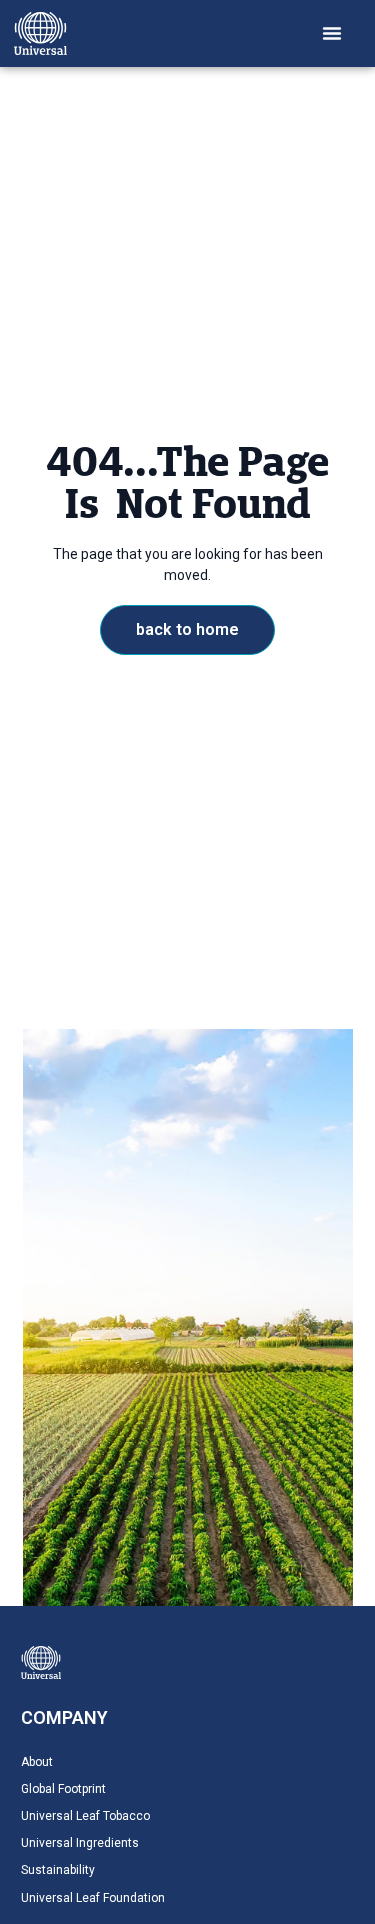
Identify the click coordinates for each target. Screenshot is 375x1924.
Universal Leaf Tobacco (85, 1816)
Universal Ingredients (80, 1843)
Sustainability (58, 1870)
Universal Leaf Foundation (93, 1898)
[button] (332, 33)
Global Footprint (63, 1789)
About (37, 1762)
